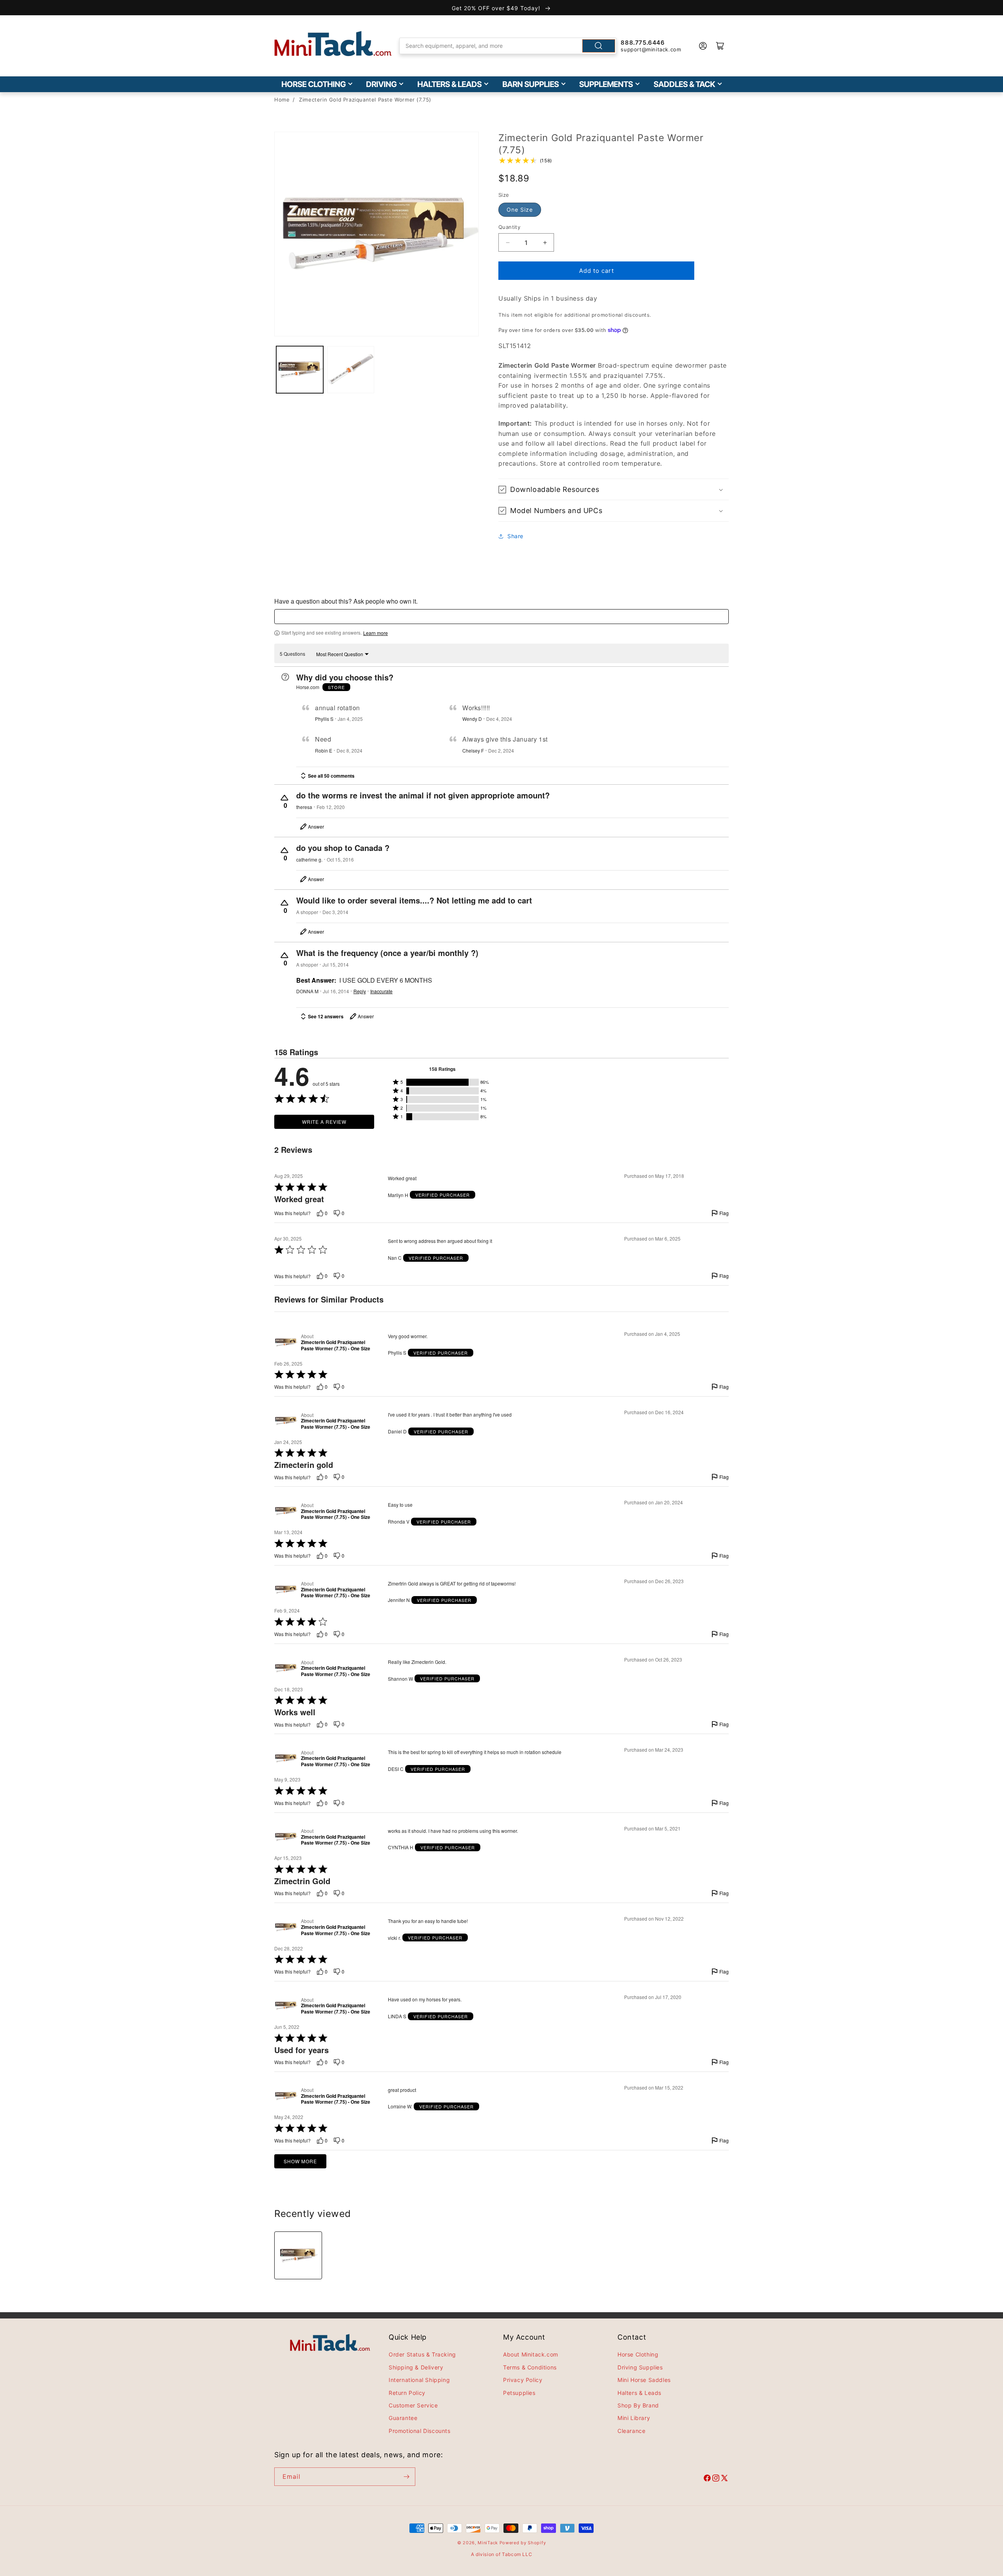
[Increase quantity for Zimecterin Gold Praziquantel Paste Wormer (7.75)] (545, 242)
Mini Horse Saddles (644, 2380)
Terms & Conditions (530, 2367)
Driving (381, 84)
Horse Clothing (313, 84)
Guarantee (403, 2418)
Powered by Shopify (523, 2543)
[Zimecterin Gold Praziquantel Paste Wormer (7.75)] (298, 2255)
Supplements (606, 84)
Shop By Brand (638, 2405)
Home (282, 100)
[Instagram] (716, 2479)
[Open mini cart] (720, 46)
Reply (360, 991)
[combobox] (508, 46)
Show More (300, 2161)
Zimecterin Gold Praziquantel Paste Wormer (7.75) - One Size (336, 1345)
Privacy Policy (523, 2380)
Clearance (631, 2431)
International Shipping (419, 2380)
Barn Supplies (530, 84)
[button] (614, 489)
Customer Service (413, 2405)
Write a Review (324, 1122)
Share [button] (515, 536)
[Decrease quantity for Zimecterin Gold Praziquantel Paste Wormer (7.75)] (508, 242)
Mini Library (634, 2418)
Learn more (376, 633)
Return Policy (407, 2393)
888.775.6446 (643, 43)
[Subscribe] (406, 2477)
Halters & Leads (449, 84)
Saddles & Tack (684, 84)
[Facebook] (707, 2479)
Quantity (509, 227)
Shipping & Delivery (416, 2367)
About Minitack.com (531, 2354)
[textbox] (501, 617)
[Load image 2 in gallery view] (351, 370)
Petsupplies (519, 2393)
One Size (520, 210)
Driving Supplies (640, 2367)
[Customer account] (703, 46)
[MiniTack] (333, 44)
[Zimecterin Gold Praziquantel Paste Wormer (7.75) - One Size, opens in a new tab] (286, 1342)
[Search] (599, 46)
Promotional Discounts (420, 2431)
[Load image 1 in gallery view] (300, 370)
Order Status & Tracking (422, 2354)
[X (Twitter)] (724, 2479)
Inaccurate (381, 991)
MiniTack (488, 2543)
